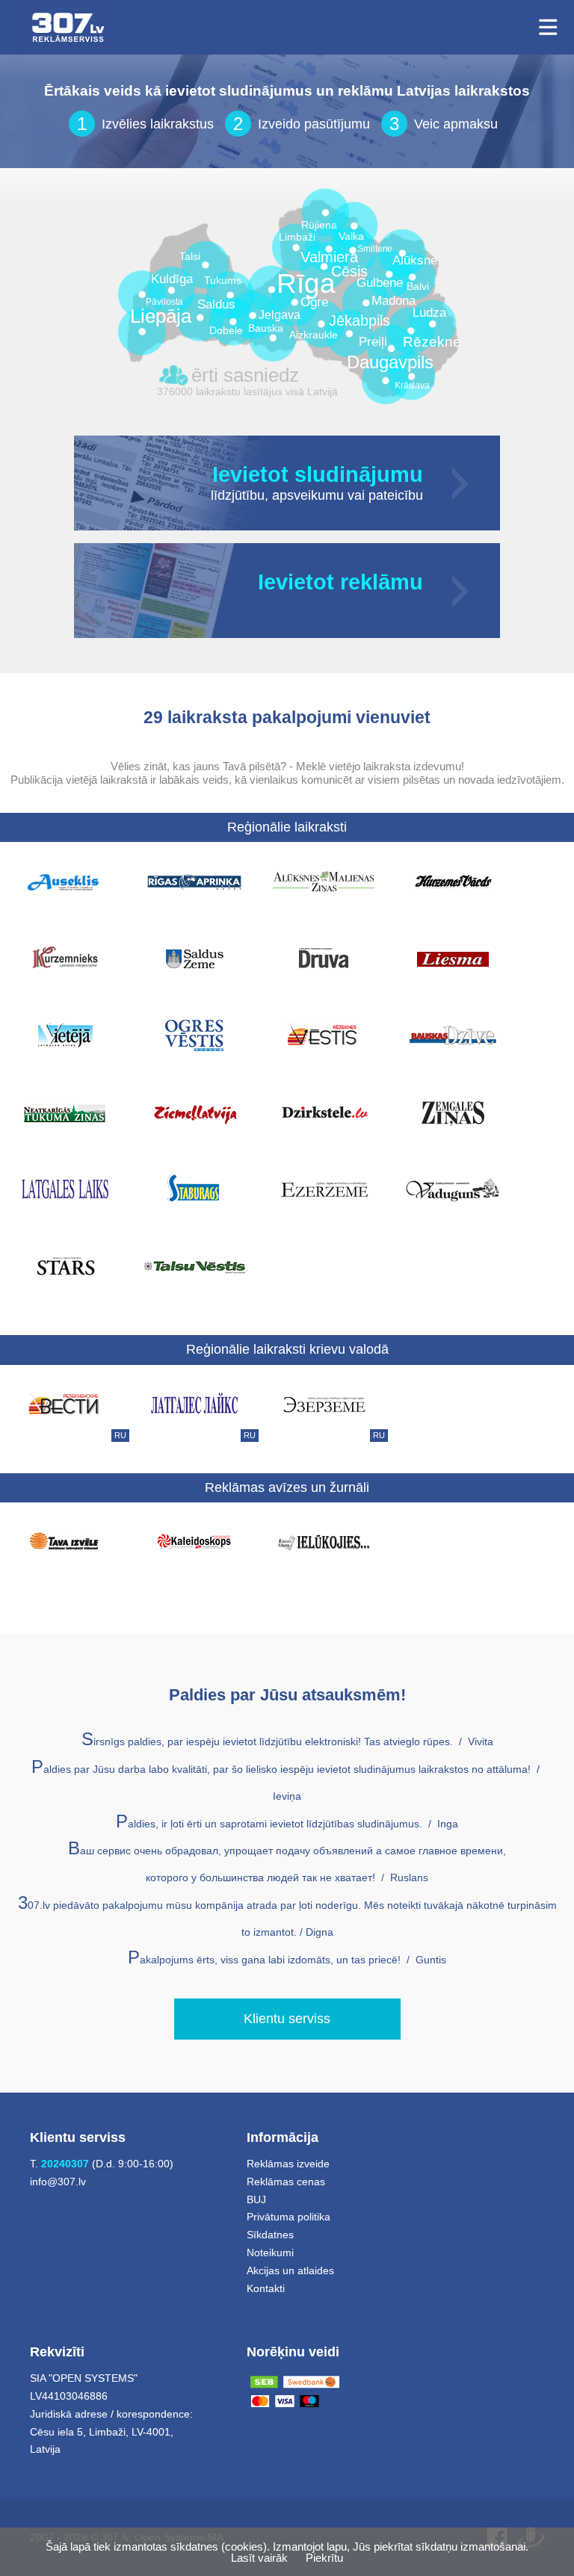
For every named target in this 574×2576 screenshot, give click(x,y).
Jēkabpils (359, 321)
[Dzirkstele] (324, 1112)
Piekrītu (324, 2558)
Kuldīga (172, 280)
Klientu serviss (287, 2019)
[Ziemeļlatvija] (194, 1112)
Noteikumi (270, 2253)
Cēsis (349, 272)
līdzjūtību (238, 496)
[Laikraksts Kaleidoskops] (194, 1541)
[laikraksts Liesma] (453, 958)
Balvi (418, 287)
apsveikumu (308, 496)
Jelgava (280, 315)
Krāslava (412, 386)
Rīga (306, 284)
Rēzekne (432, 342)
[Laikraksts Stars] (65, 1266)
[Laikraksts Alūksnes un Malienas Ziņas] (324, 881)
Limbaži (297, 237)
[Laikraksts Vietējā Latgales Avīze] (65, 1035)
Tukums (223, 281)
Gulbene (380, 284)
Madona (394, 301)
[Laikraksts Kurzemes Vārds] (453, 881)
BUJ (256, 2199)
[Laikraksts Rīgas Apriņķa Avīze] (194, 881)
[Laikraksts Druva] (324, 958)
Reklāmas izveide (288, 2164)
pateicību (396, 496)
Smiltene (375, 249)
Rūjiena (319, 225)
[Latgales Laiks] (65, 1189)
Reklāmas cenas (286, 2182)
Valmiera (329, 257)
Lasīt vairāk (259, 2558)
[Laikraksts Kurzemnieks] (65, 958)
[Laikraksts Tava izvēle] (65, 1541)
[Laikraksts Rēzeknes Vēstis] (324, 1035)
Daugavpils (390, 362)
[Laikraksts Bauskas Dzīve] (453, 1035)
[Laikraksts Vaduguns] (453, 1189)
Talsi (190, 257)
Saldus (216, 305)
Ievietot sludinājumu (318, 475)
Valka (351, 236)
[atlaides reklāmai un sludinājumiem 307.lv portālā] (421, 604)
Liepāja (161, 316)
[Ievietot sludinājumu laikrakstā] (462, 483)
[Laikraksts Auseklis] (65, 881)
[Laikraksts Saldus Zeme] (194, 958)
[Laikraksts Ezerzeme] (324, 1189)
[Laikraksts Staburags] (194, 1189)
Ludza (429, 313)
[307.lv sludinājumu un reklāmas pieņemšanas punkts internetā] (68, 27)
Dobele (226, 331)
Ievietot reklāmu (340, 583)
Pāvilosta (164, 302)
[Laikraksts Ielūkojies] (324, 1541)
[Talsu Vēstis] (194, 1266)
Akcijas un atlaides (290, 2270)
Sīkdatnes (270, 2235)
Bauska (266, 328)
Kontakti (266, 2288)
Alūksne (415, 261)
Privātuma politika (288, 2217)
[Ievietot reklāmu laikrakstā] (462, 591)
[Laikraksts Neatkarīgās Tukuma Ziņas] (65, 1112)
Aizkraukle (314, 335)
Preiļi (373, 343)
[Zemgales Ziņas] (453, 1112)
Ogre (314, 303)
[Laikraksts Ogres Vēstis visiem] (194, 1035)
